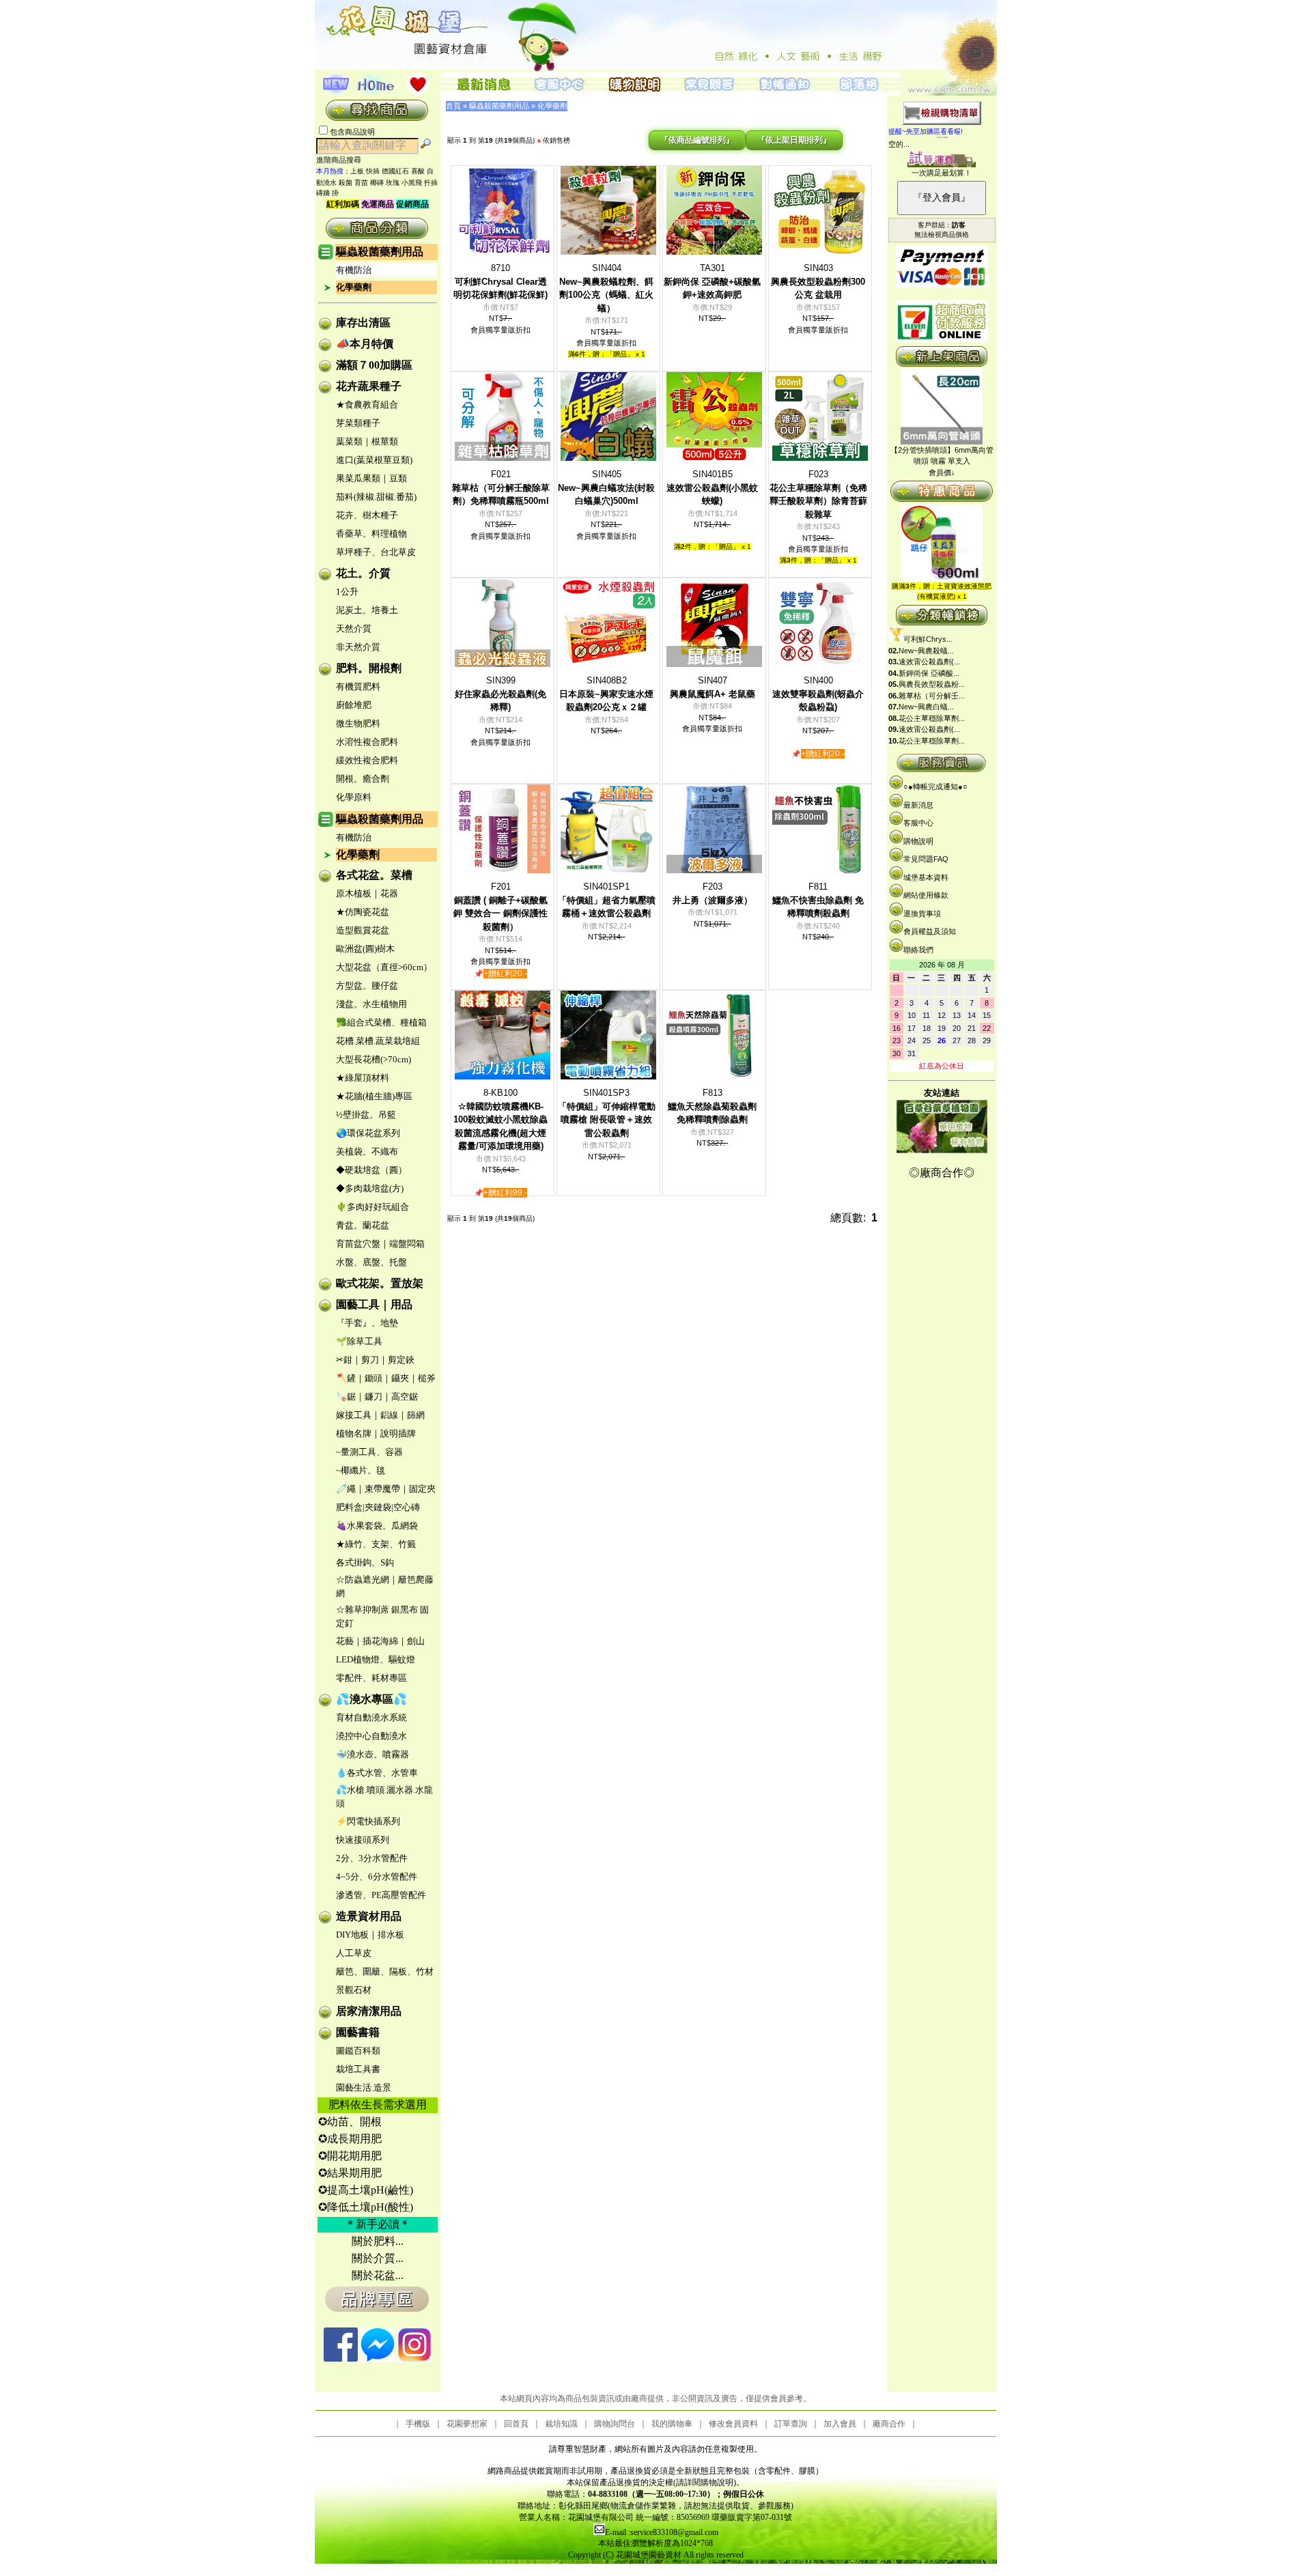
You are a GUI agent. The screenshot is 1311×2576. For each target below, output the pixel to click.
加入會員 (840, 2424)
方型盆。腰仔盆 (367, 986)
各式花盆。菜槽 (374, 875)
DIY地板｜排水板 (370, 1935)
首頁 (453, 106)
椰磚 (377, 183)
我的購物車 (672, 2424)
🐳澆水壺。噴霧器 (372, 1754)
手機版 (418, 2424)
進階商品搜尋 (343, 160)
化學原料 (354, 797)
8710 (501, 281)
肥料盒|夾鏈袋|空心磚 (378, 1507)
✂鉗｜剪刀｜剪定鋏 (375, 1360)
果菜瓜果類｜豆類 (371, 478)
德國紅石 (395, 171)
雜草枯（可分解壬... (932, 696)
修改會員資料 (733, 2424)
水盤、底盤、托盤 (371, 1262)
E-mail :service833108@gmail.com (662, 2532)
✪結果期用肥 (350, 2173)
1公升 (347, 592)
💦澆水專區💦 (371, 1699)
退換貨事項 (922, 914)
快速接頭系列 (363, 1840)
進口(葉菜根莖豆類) (374, 460)
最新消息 (918, 805)
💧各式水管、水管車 (377, 1773)
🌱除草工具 (359, 1341)
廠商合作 (889, 2424)
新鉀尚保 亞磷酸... (929, 673)
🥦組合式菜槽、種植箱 (381, 1022)
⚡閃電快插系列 (368, 1821)
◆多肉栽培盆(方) (370, 1188)
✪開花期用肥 (350, 2156)
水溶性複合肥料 (367, 742)
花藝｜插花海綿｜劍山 (380, 1641)
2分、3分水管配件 (372, 1858)
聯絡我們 (918, 950)
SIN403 (818, 281)
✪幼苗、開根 (350, 2122)
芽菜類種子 (358, 423)
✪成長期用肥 (350, 2139)
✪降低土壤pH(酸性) (366, 2207)
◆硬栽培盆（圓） (371, 1170)
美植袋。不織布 (367, 1151)
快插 (373, 171)
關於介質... (378, 2258)
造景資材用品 (369, 1916)
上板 (357, 171)
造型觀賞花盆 (363, 930)
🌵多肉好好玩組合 (372, 1207)
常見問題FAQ (926, 859)
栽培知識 (561, 2424)
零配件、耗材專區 (371, 1678)
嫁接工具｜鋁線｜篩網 (380, 1415)
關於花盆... (378, 2275)
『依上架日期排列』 (794, 140)
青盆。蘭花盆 (363, 1225)
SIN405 (606, 487)
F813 (712, 1106)
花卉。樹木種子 (367, 515)
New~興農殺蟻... (926, 651)
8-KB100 (501, 1119)
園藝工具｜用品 (374, 1304)
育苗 (361, 183)
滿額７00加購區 (374, 365)
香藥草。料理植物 (371, 534)
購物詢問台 (615, 2424)
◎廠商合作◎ (942, 1173)
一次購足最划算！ (942, 173)
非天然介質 (358, 647)
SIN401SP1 (607, 900)
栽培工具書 (358, 2069)
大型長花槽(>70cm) (373, 1059)
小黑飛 (412, 183)
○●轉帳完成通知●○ (935, 787)
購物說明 (918, 841)
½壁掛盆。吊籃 (366, 1115)
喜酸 (418, 171)
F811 (818, 900)
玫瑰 (393, 183)
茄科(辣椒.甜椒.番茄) (376, 497)
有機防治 (354, 270)
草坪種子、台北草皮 (376, 552)
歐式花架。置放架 (380, 1283)
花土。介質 (363, 573)
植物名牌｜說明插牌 (376, 1433)
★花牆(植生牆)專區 (374, 1096)
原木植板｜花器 (367, 893)
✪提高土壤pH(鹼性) (366, 2190)
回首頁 (516, 2424)
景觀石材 (354, 1990)
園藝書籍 (358, 2032)
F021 (501, 487)
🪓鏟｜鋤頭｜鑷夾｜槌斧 (386, 1378)
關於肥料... (378, 2241)
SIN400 (818, 694)
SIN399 (501, 694)
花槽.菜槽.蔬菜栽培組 (378, 1041)
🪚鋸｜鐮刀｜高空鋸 (377, 1397)
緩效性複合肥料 (367, 760)
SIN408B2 (606, 694)
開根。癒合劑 (363, 779)
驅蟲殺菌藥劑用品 (380, 252)
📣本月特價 (365, 344)
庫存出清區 (363, 323)
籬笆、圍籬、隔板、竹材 (385, 1971)
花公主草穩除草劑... (932, 718)
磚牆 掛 (327, 193)
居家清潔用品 (369, 2011)
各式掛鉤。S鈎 (365, 1562)
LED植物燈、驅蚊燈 (376, 1659)
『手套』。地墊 (367, 1323)
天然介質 (354, 628)
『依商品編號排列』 (697, 140)
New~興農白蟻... (926, 707)
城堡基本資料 (926, 877)
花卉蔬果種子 (369, 386)
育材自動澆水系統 (371, 1717)
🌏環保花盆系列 (368, 1133)
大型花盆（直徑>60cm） (384, 967)
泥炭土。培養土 (367, 610)
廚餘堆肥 (354, 705)
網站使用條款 (926, 895)
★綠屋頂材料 (363, 1078)
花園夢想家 (467, 2424)
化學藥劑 (354, 287)
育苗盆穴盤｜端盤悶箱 (380, 1244)
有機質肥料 (358, 687)
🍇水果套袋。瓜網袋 (377, 1526)
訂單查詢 (791, 2424)
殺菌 (346, 183)
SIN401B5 (712, 487)
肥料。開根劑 (369, 668)
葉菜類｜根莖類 (367, 441)
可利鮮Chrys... (928, 639)
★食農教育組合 (367, 405)
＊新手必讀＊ (378, 2224)
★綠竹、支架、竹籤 (376, 1544)
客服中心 (918, 823)
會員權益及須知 (930, 931)
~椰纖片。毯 (361, 1470)
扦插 (431, 183)
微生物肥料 (358, 723)
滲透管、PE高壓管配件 (381, 1895)
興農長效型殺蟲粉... (932, 684)
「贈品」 (620, 354)
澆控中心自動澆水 (371, 1736)
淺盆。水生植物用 (371, 1004)
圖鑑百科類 (358, 2051)
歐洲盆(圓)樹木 (365, 949)
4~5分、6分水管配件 (377, 1877)
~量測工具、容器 (369, 1452)
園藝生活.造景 (364, 2087)
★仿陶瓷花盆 (363, 912)
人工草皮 (354, 1953)
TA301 (712, 281)
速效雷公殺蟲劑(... (929, 662)
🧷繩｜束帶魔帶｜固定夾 (386, 1489)
